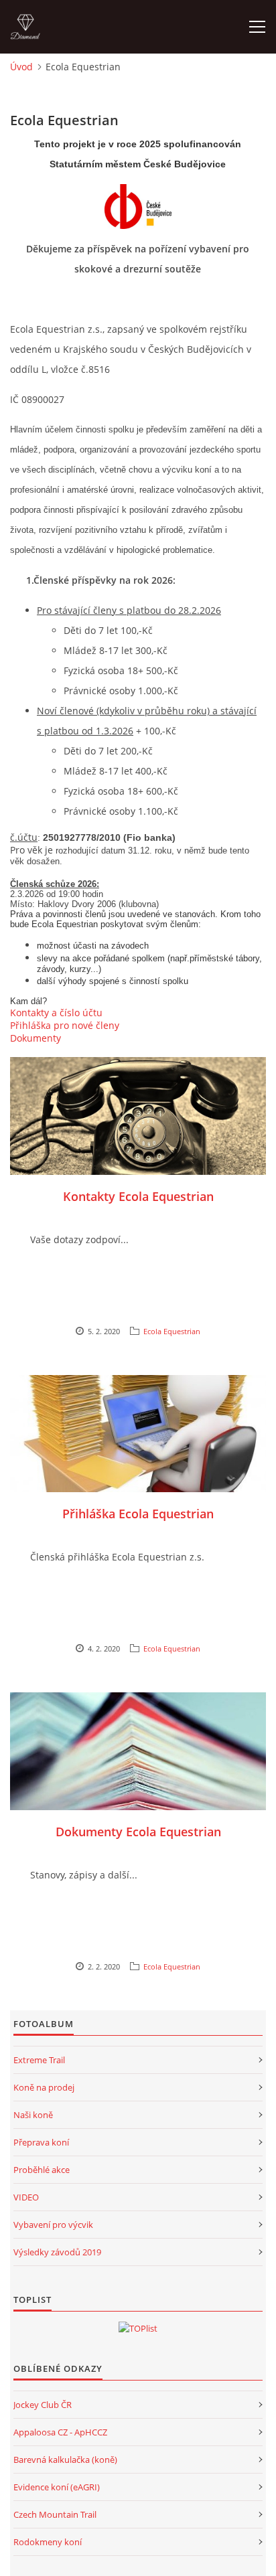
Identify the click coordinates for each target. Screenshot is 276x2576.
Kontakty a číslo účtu (56, 1013)
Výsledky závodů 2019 (57, 2252)
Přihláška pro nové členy (65, 1025)
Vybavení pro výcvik (53, 2225)
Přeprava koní (41, 2142)
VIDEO (26, 2197)
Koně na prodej (44, 2087)
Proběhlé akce (42, 2170)
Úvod (21, 67)
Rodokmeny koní (48, 2542)
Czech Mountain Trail (55, 2514)
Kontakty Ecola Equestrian (138, 1196)
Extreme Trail (39, 2060)
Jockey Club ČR (43, 2405)
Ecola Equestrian (172, 1331)
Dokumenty (36, 1038)
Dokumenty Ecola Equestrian (138, 1832)
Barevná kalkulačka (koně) (65, 2460)
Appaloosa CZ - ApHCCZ (60, 2432)
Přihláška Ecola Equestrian (138, 1514)
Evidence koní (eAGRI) (57, 2487)
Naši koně (33, 2115)
